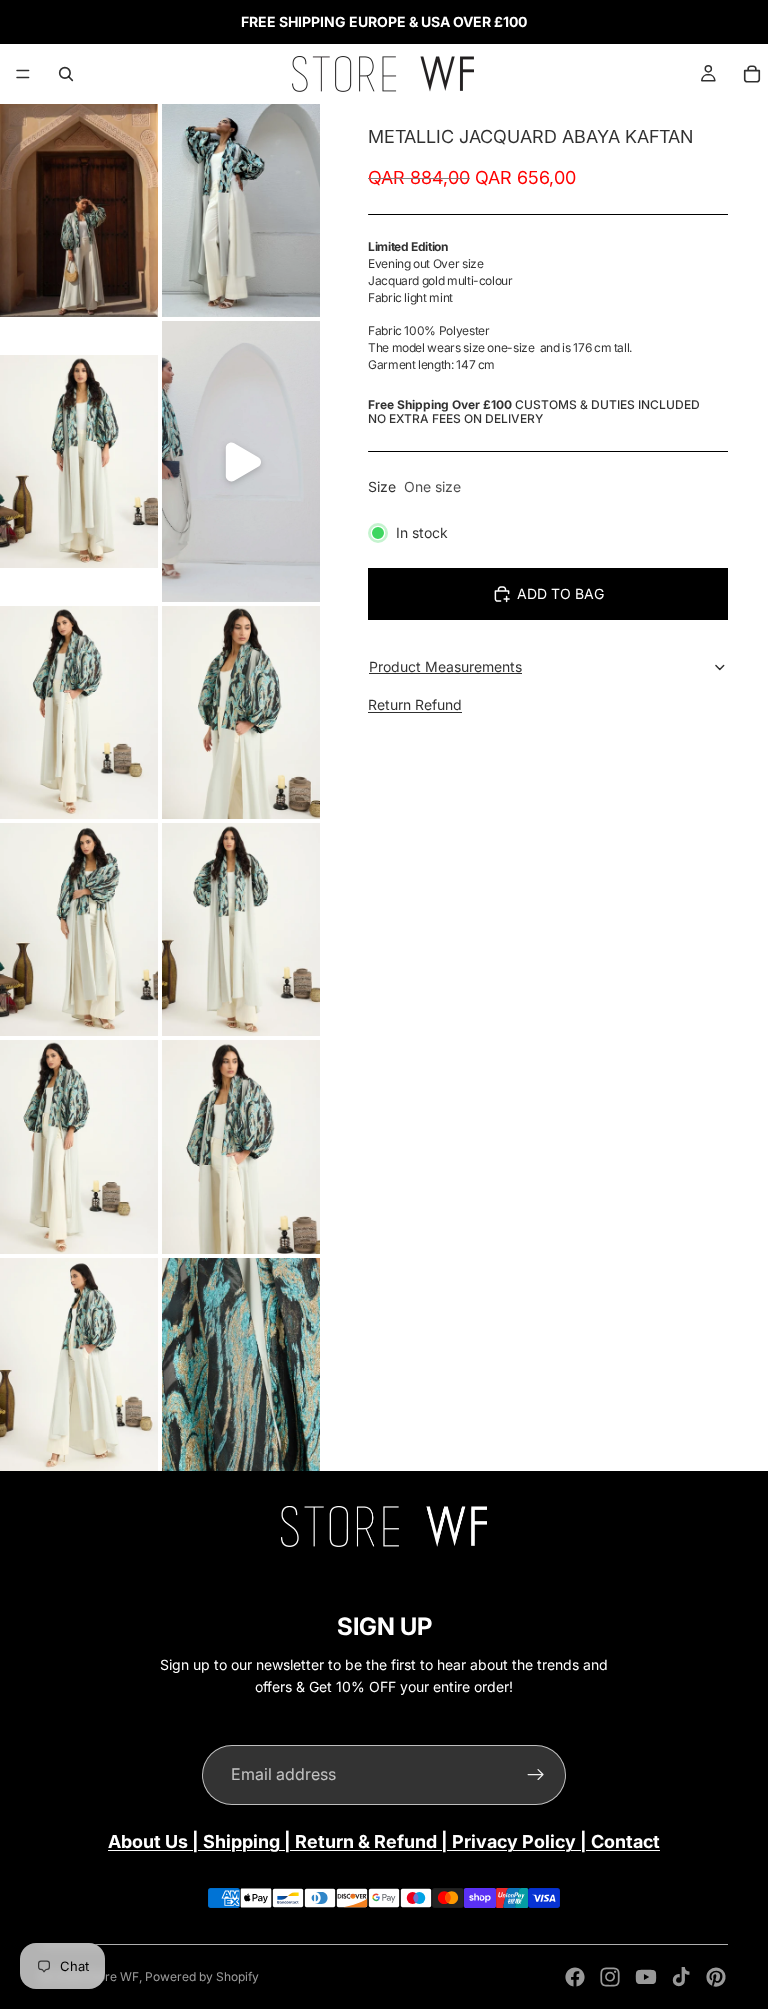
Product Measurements (445, 666)
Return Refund (415, 704)
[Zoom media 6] (241, 712)
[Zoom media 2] (241, 210)
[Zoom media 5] (79, 712)
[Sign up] (536, 1775)
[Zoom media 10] (241, 1146)
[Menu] (23, 74)
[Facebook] (575, 1977)
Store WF (112, 1976)
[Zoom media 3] (79, 461)
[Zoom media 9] (79, 1146)
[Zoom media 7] (79, 929)
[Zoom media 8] (241, 929)
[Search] (66, 74)
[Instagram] (610, 1977)
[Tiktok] (681, 1977)
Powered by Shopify (202, 1976)
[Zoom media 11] (79, 1364)
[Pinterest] (716, 1977)
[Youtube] (646, 1977)
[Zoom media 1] (79, 210)
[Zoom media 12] (241, 1364)
